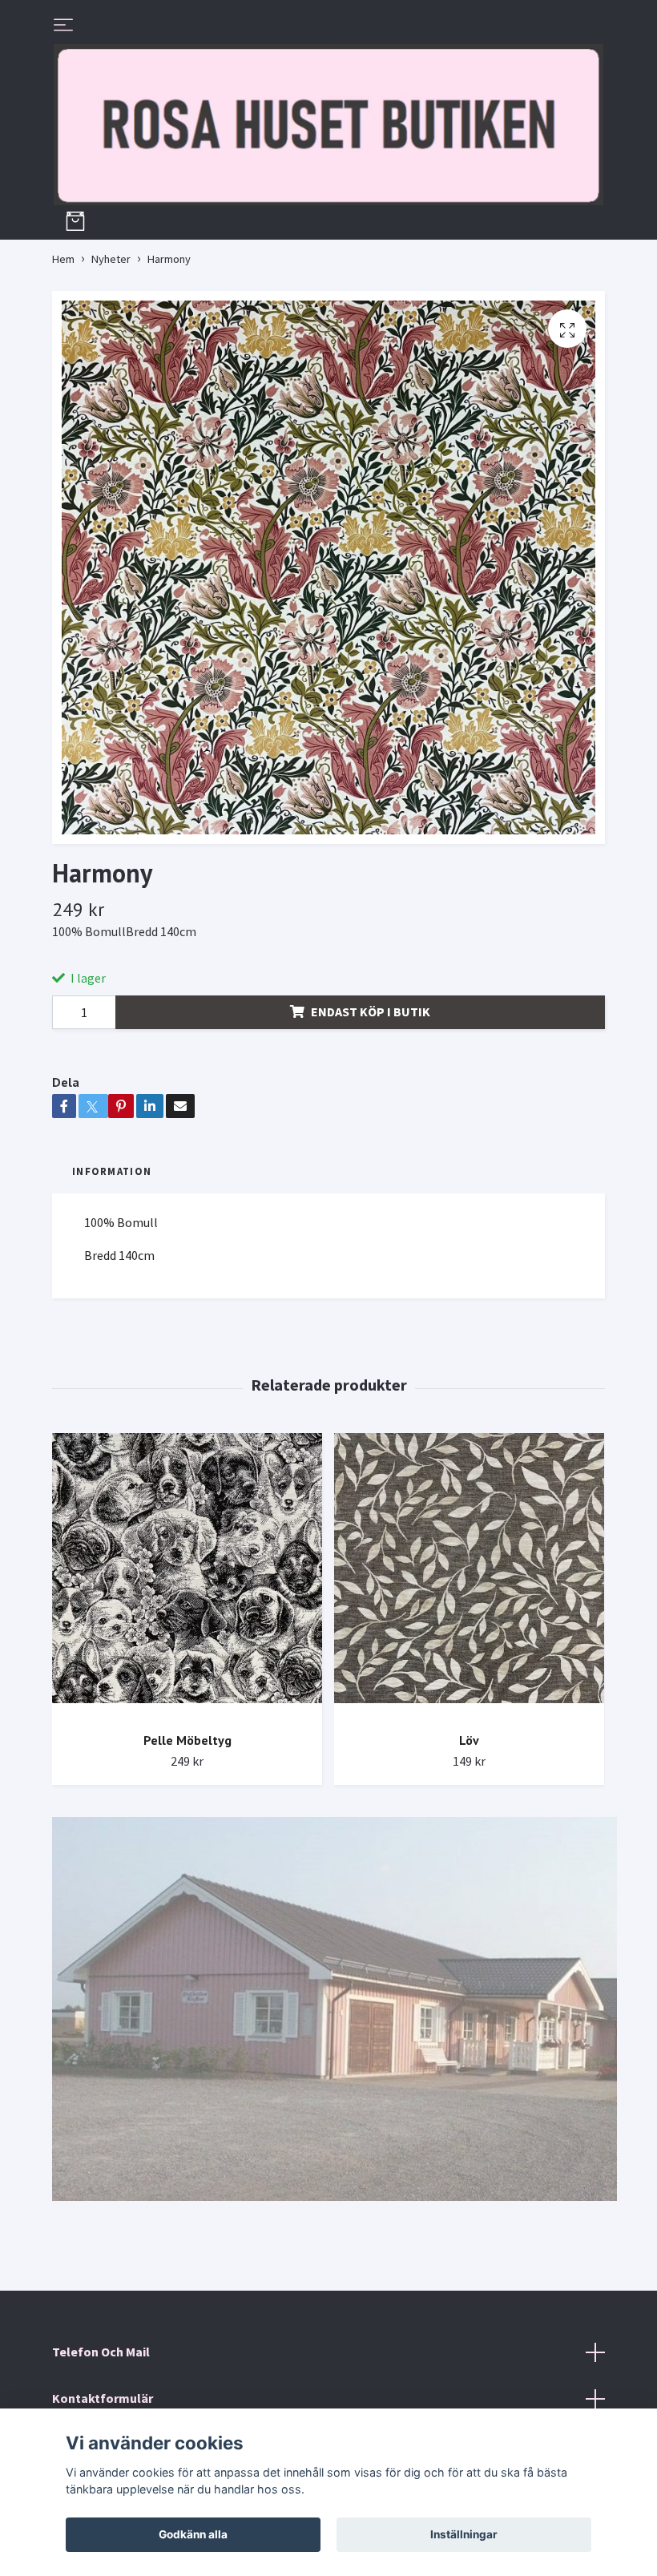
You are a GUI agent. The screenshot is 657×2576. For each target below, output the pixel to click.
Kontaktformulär (103, 2398)
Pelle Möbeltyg (187, 1740)
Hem (63, 259)
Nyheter (111, 259)
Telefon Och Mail (101, 2352)
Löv (469, 1740)
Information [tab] (112, 1171)
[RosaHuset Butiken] (328, 125)
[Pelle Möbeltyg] (187, 1576)
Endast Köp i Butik (371, 1011)
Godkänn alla (193, 2534)
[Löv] (469, 1576)
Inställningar (464, 2534)
